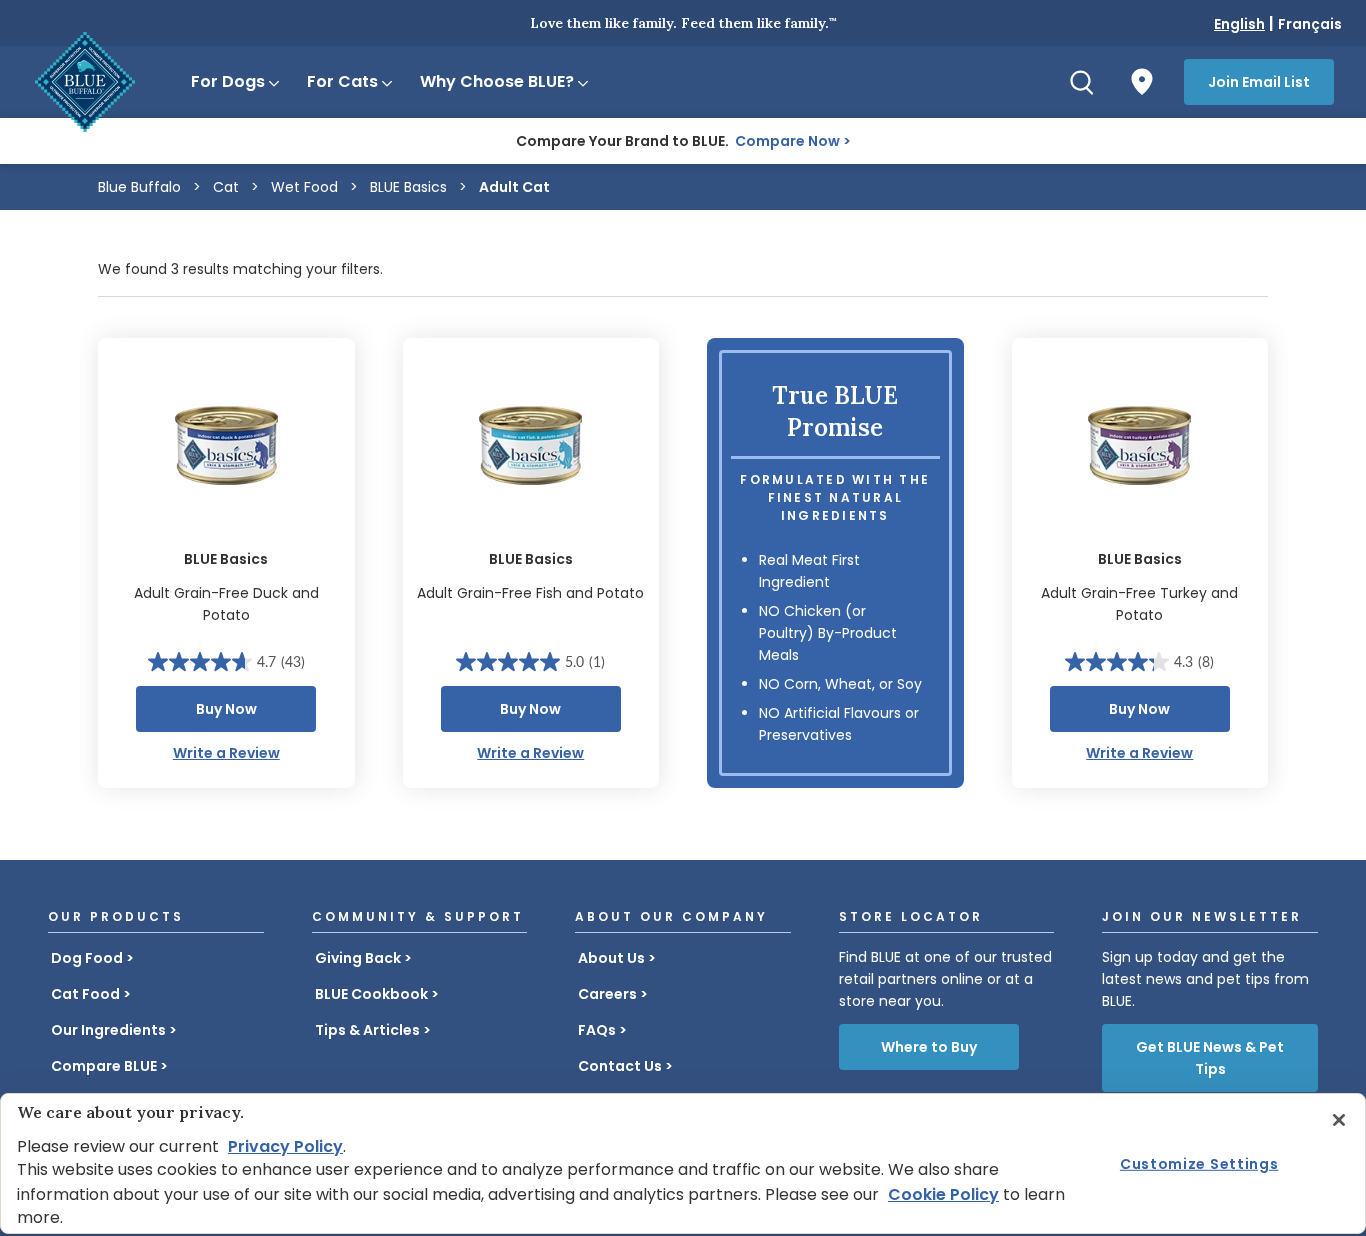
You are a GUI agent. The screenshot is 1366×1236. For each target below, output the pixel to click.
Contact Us (620, 1066)
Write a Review (226, 753)
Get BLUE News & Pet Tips (1210, 1058)
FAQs (597, 1030)
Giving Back (358, 958)
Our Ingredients (108, 1030)
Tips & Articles (367, 1030)
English (1239, 24)
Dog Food (87, 958)
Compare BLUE (104, 1066)
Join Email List (1259, 82)
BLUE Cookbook (371, 994)
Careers (607, 994)
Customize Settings (1199, 1163)
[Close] (1339, 1120)
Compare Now (787, 141)
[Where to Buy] (1142, 82)
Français (1310, 24)
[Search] (1082, 82)
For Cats (342, 81)
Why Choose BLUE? (497, 81)
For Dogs (228, 81)
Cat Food (85, 994)
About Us (611, 958)
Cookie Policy (943, 1194)
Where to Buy (929, 1047)
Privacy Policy (285, 1146)
